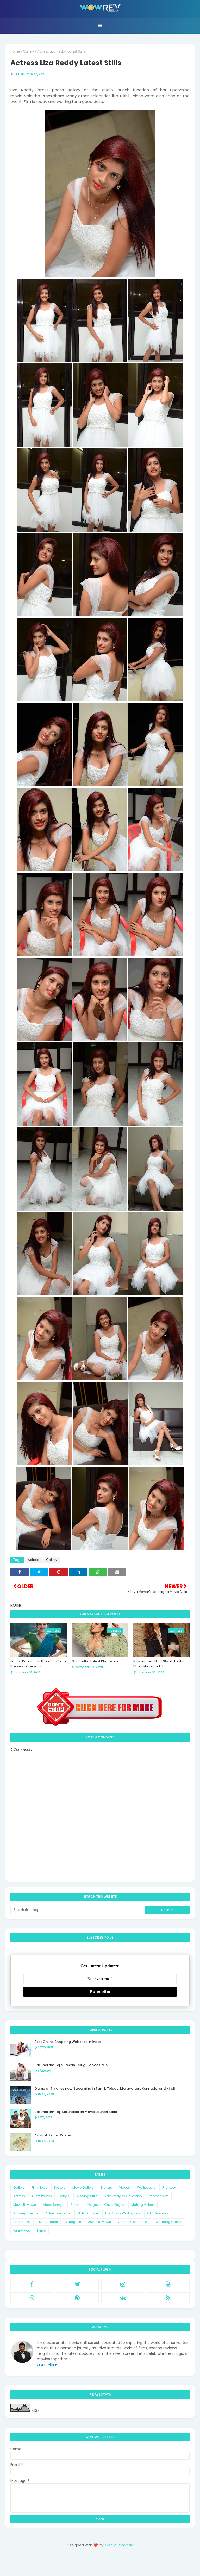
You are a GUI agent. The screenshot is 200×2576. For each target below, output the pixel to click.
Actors (75, 2205)
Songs (64, 2196)
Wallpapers (146, 2187)
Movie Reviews (25, 2205)
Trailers (106, 2187)
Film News (39, 2187)
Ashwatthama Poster (53, 2135)
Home (15, 51)
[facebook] (32, 2284)
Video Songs (53, 2205)
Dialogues (73, 2222)
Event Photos (42, 2196)
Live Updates (48, 2222)
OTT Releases (158, 2213)
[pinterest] (77, 2298)
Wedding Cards (168, 2222)
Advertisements (58, 2213)
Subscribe (100, 1992)
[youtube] (168, 2284)
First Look (169, 2187)
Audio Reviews (99, 2222)
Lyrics (41, 2230)
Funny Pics (22, 2230)
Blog (111, 2564)
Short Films (22, 2222)
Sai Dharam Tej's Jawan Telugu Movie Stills (71, 2065)
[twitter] (77, 2284)
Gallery (29, 51)
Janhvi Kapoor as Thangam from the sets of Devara (38, 1664)
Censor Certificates (133, 2222)
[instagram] (123, 2284)
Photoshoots (159, 2196)
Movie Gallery (83, 2187)
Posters (60, 2187)
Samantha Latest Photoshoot (96, 1661)
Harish (19, 74)
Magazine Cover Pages (106, 2205)
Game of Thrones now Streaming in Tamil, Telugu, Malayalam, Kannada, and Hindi (105, 2088)
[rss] (168, 2298)
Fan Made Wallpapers (123, 2213)
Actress (34, 1560)
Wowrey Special (26, 2213)
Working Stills (87, 2196)
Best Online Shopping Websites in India (67, 2042)
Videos (124, 2187)
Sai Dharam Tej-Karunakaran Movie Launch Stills (76, 2112)
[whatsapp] (32, 2298)
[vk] (123, 2298)
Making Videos (143, 2205)
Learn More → (49, 2364)
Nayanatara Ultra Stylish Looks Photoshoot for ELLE (159, 1664)
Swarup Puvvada (118, 2545)
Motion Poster (88, 2213)
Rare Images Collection (123, 2196)
